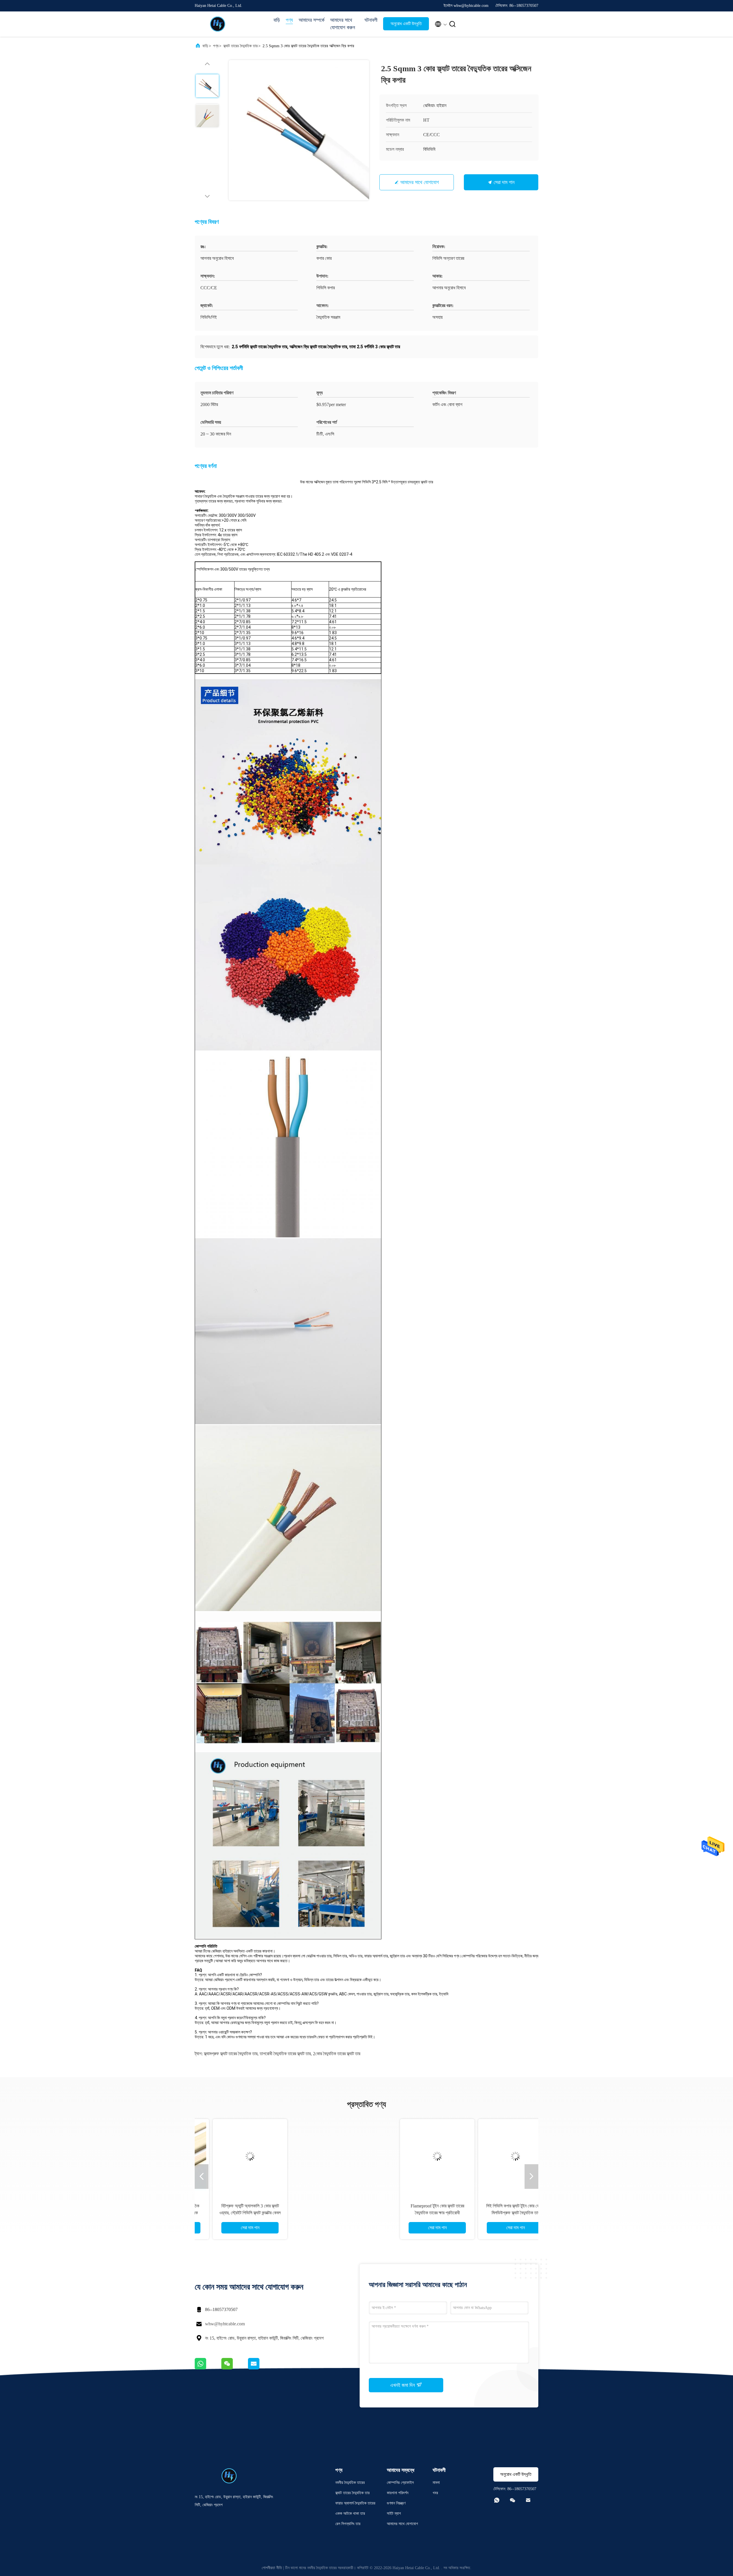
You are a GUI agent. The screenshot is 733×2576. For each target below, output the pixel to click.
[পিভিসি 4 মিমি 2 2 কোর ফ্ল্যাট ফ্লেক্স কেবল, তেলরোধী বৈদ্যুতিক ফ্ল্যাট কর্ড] (249, 2156)
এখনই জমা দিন (403, 2385)
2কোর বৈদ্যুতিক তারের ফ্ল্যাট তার (337, 2054)
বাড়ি (277, 20)
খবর (435, 2493)
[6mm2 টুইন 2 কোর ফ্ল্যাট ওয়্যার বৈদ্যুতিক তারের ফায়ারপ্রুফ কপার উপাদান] (327, 2156)
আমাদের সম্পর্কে (312, 20)
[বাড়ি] (218, 24)
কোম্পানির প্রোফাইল (400, 2483)
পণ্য (289, 20)
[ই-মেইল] (261, 2368)
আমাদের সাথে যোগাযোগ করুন (343, 24)
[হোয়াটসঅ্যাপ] (208, 2368)
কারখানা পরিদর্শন (398, 2493)
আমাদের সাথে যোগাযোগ (420, 182)
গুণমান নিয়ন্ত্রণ (396, 2503)
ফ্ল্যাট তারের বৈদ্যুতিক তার (241, 46)
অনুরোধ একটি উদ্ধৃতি (406, 24)
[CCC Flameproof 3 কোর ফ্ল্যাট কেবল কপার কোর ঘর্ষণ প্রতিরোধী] (405, 2156)
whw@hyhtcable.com (225, 2324)
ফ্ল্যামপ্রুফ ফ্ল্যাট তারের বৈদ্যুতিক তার (231, 2054)
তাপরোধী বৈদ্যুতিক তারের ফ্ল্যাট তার (285, 2054)
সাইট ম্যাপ (394, 2513)
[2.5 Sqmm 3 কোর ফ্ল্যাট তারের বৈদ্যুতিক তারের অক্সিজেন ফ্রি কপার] (299, 130)
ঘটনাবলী (371, 20)
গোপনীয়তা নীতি (272, 2568)
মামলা (436, 2483)
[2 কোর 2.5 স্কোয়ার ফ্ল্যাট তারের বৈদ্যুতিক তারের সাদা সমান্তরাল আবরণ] (484, 2156)
